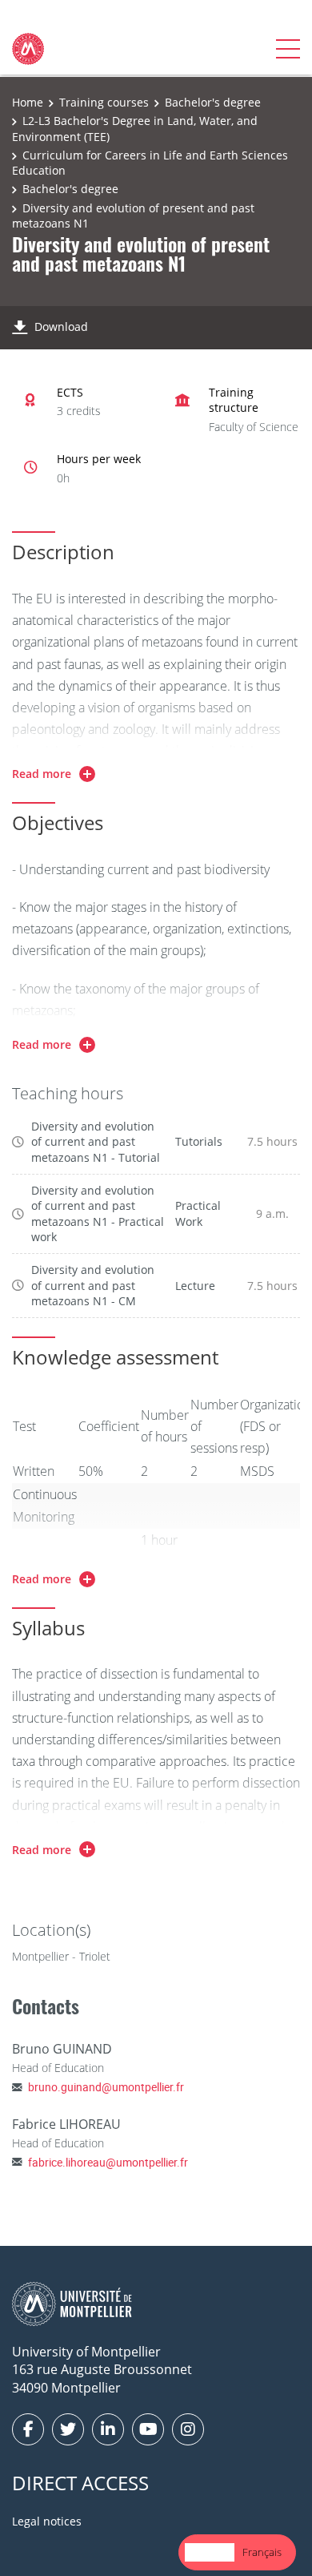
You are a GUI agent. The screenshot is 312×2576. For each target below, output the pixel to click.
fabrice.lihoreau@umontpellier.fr (108, 2162)
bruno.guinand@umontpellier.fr (106, 2087)
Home (28, 102)
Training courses (104, 102)
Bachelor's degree (213, 102)
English (210, 2552)
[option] (262, 2552)
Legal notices (47, 2521)
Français (262, 2552)
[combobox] (210, 2552)
